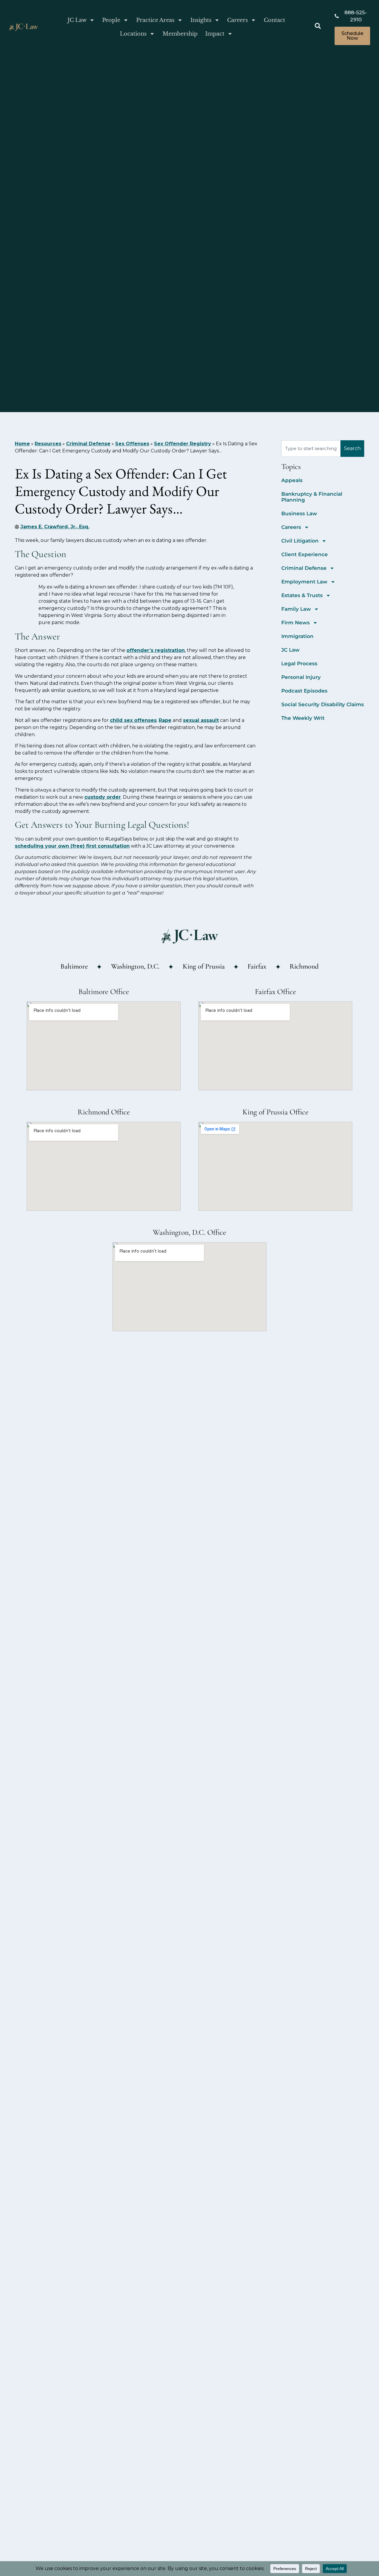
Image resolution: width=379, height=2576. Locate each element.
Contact (274, 20)
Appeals (292, 480)
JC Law (77, 20)
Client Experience (305, 554)
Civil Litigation (300, 541)
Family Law (296, 609)
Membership (180, 34)
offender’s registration (156, 650)
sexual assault (201, 720)
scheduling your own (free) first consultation (72, 846)
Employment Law (304, 582)
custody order (103, 797)
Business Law (299, 513)
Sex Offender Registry (183, 444)
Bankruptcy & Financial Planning (312, 497)
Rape (165, 720)
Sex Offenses (132, 444)
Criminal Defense (88, 444)
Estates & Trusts (302, 595)
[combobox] (311, 449)
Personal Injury (301, 677)
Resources (48, 444)
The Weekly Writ (303, 718)
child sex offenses (133, 720)
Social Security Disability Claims (323, 704)
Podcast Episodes (304, 691)
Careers (237, 20)
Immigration (297, 636)
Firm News (296, 623)
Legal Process (299, 663)
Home (22, 444)
